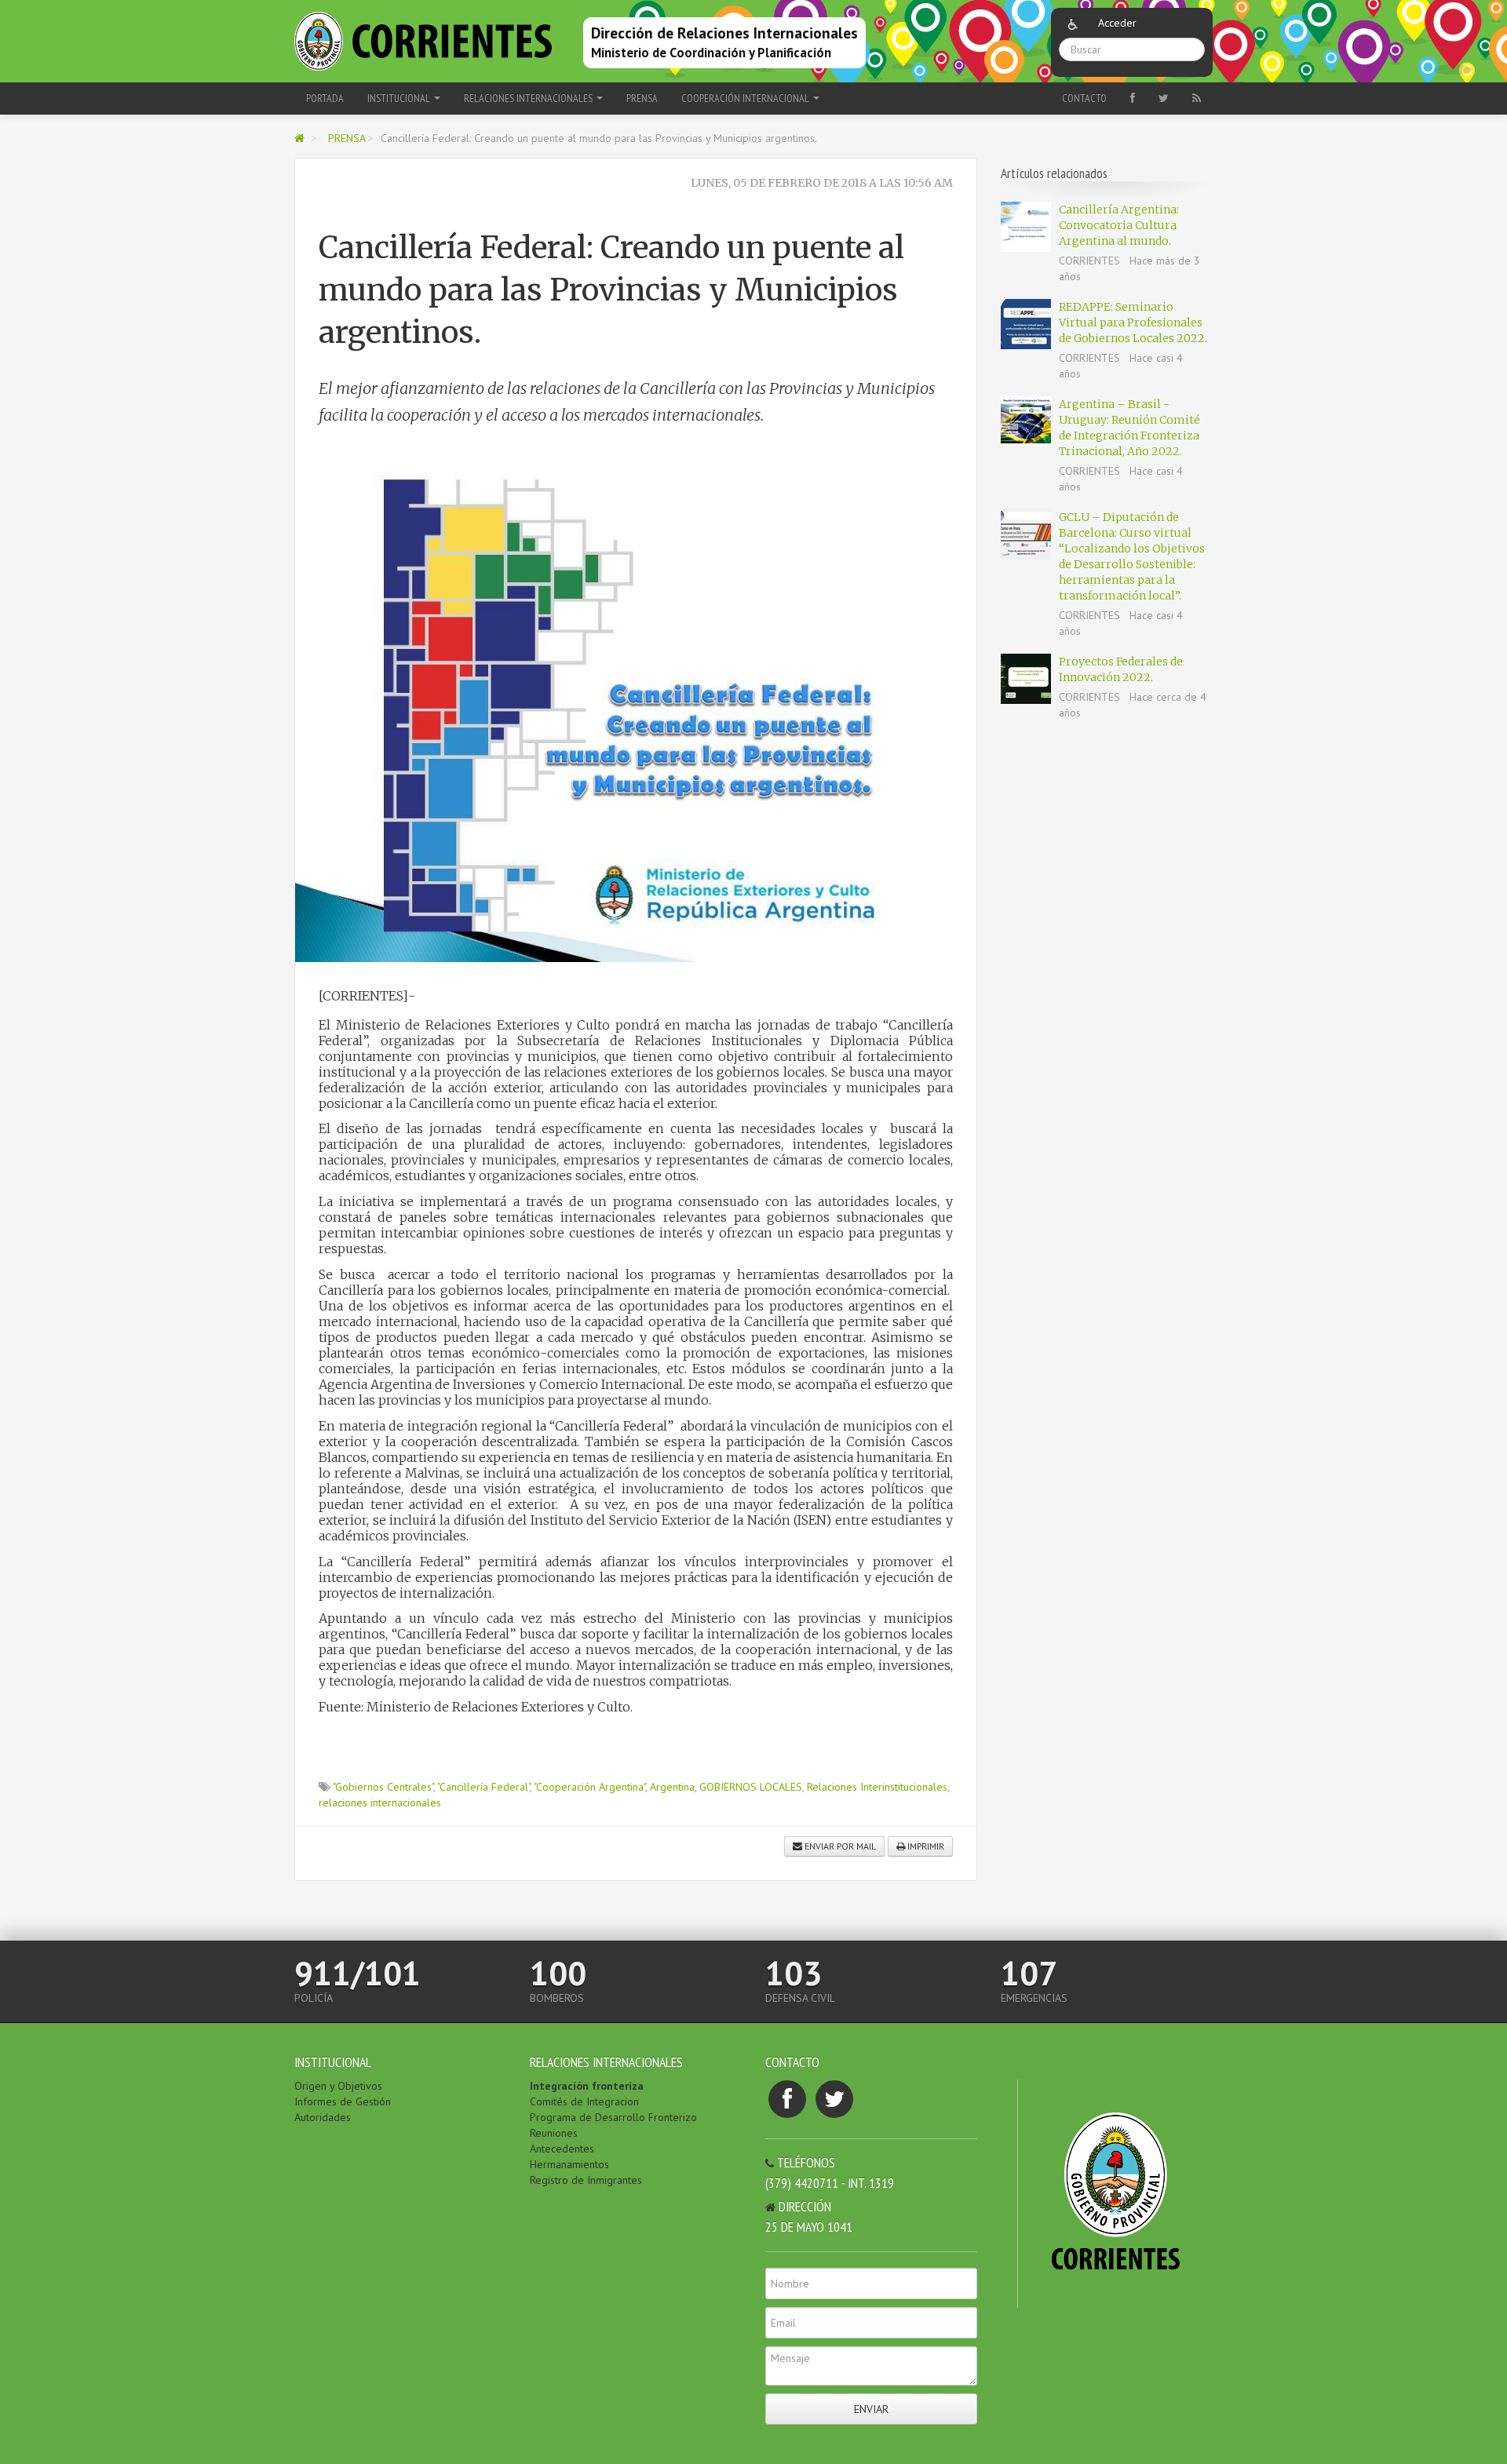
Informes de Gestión (343, 2101)
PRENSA (642, 98)
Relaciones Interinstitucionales (877, 1787)
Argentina (672, 1787)
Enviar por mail (839, 1846)
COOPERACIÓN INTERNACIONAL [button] (746, 98)
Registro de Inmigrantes (586, 2180)
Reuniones (554, 2133)
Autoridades (323, 2117)
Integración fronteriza (587, 2086)
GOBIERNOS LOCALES (751, 1787)
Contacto (1084, 98)
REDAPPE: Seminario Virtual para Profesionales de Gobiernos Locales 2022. (1133, 323)
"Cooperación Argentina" (589, 1787)
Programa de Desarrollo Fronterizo (613, 2117)
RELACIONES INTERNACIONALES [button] (529, 98)
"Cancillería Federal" (483, 1787)
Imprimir (925, 1846)
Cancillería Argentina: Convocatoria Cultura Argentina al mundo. (1119, 225)
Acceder (1117, 23)
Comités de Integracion (584, 2101)
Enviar (871, 2409)
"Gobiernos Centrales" (383, 1787)
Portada (325, 98)
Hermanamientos (569, 2164)
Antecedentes (562, 2149)
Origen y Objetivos (338, 2086)
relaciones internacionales (380, 1802)
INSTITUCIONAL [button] (400, 98)
